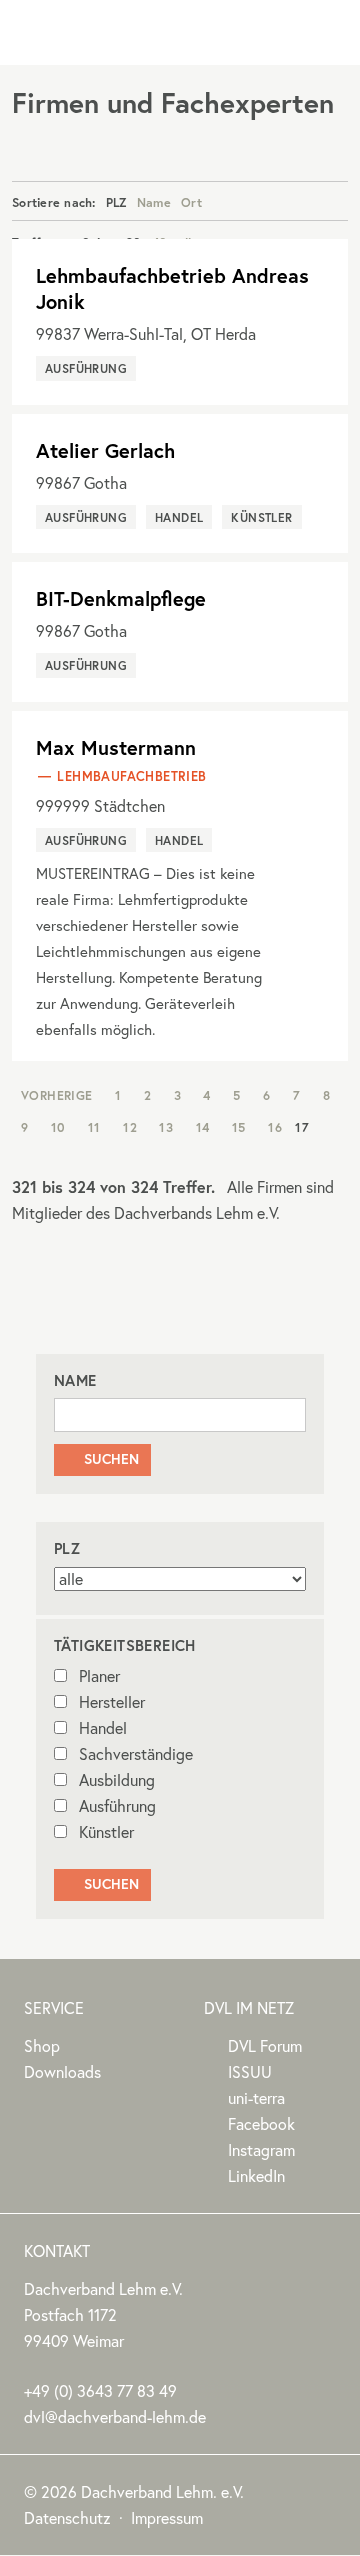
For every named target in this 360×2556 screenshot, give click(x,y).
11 (94, 1127)
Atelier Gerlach (105, 450)
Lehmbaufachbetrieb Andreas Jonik (172, 288)
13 (166, 1127)
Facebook (261, 2124)
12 (130, 1127)
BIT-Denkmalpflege (121, 598)
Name (154, 202)
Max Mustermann (116, 747)
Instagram (261, 2150)
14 (203, 1127)
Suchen (102, 1459)
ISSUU (250, 2072)
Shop (42, 2046)
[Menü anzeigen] (325, 32)
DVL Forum (265, 2046)
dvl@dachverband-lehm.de (115, 2417)
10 (58, 1127)
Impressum (167, 2518)
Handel (103, 1728)
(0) (100, 2391)
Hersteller (112, 1702)
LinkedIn (256, 2176)
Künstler (106, 1832)
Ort (191, 202)
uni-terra (256, 2098)
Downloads (62, 2072)
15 (239, 1127)
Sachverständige (136, 1754)
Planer (99, 1676)
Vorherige (57, 1095)
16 (275, 1127)
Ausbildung (117, 1780)
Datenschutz (67, 2518)
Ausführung (117, 1806)
